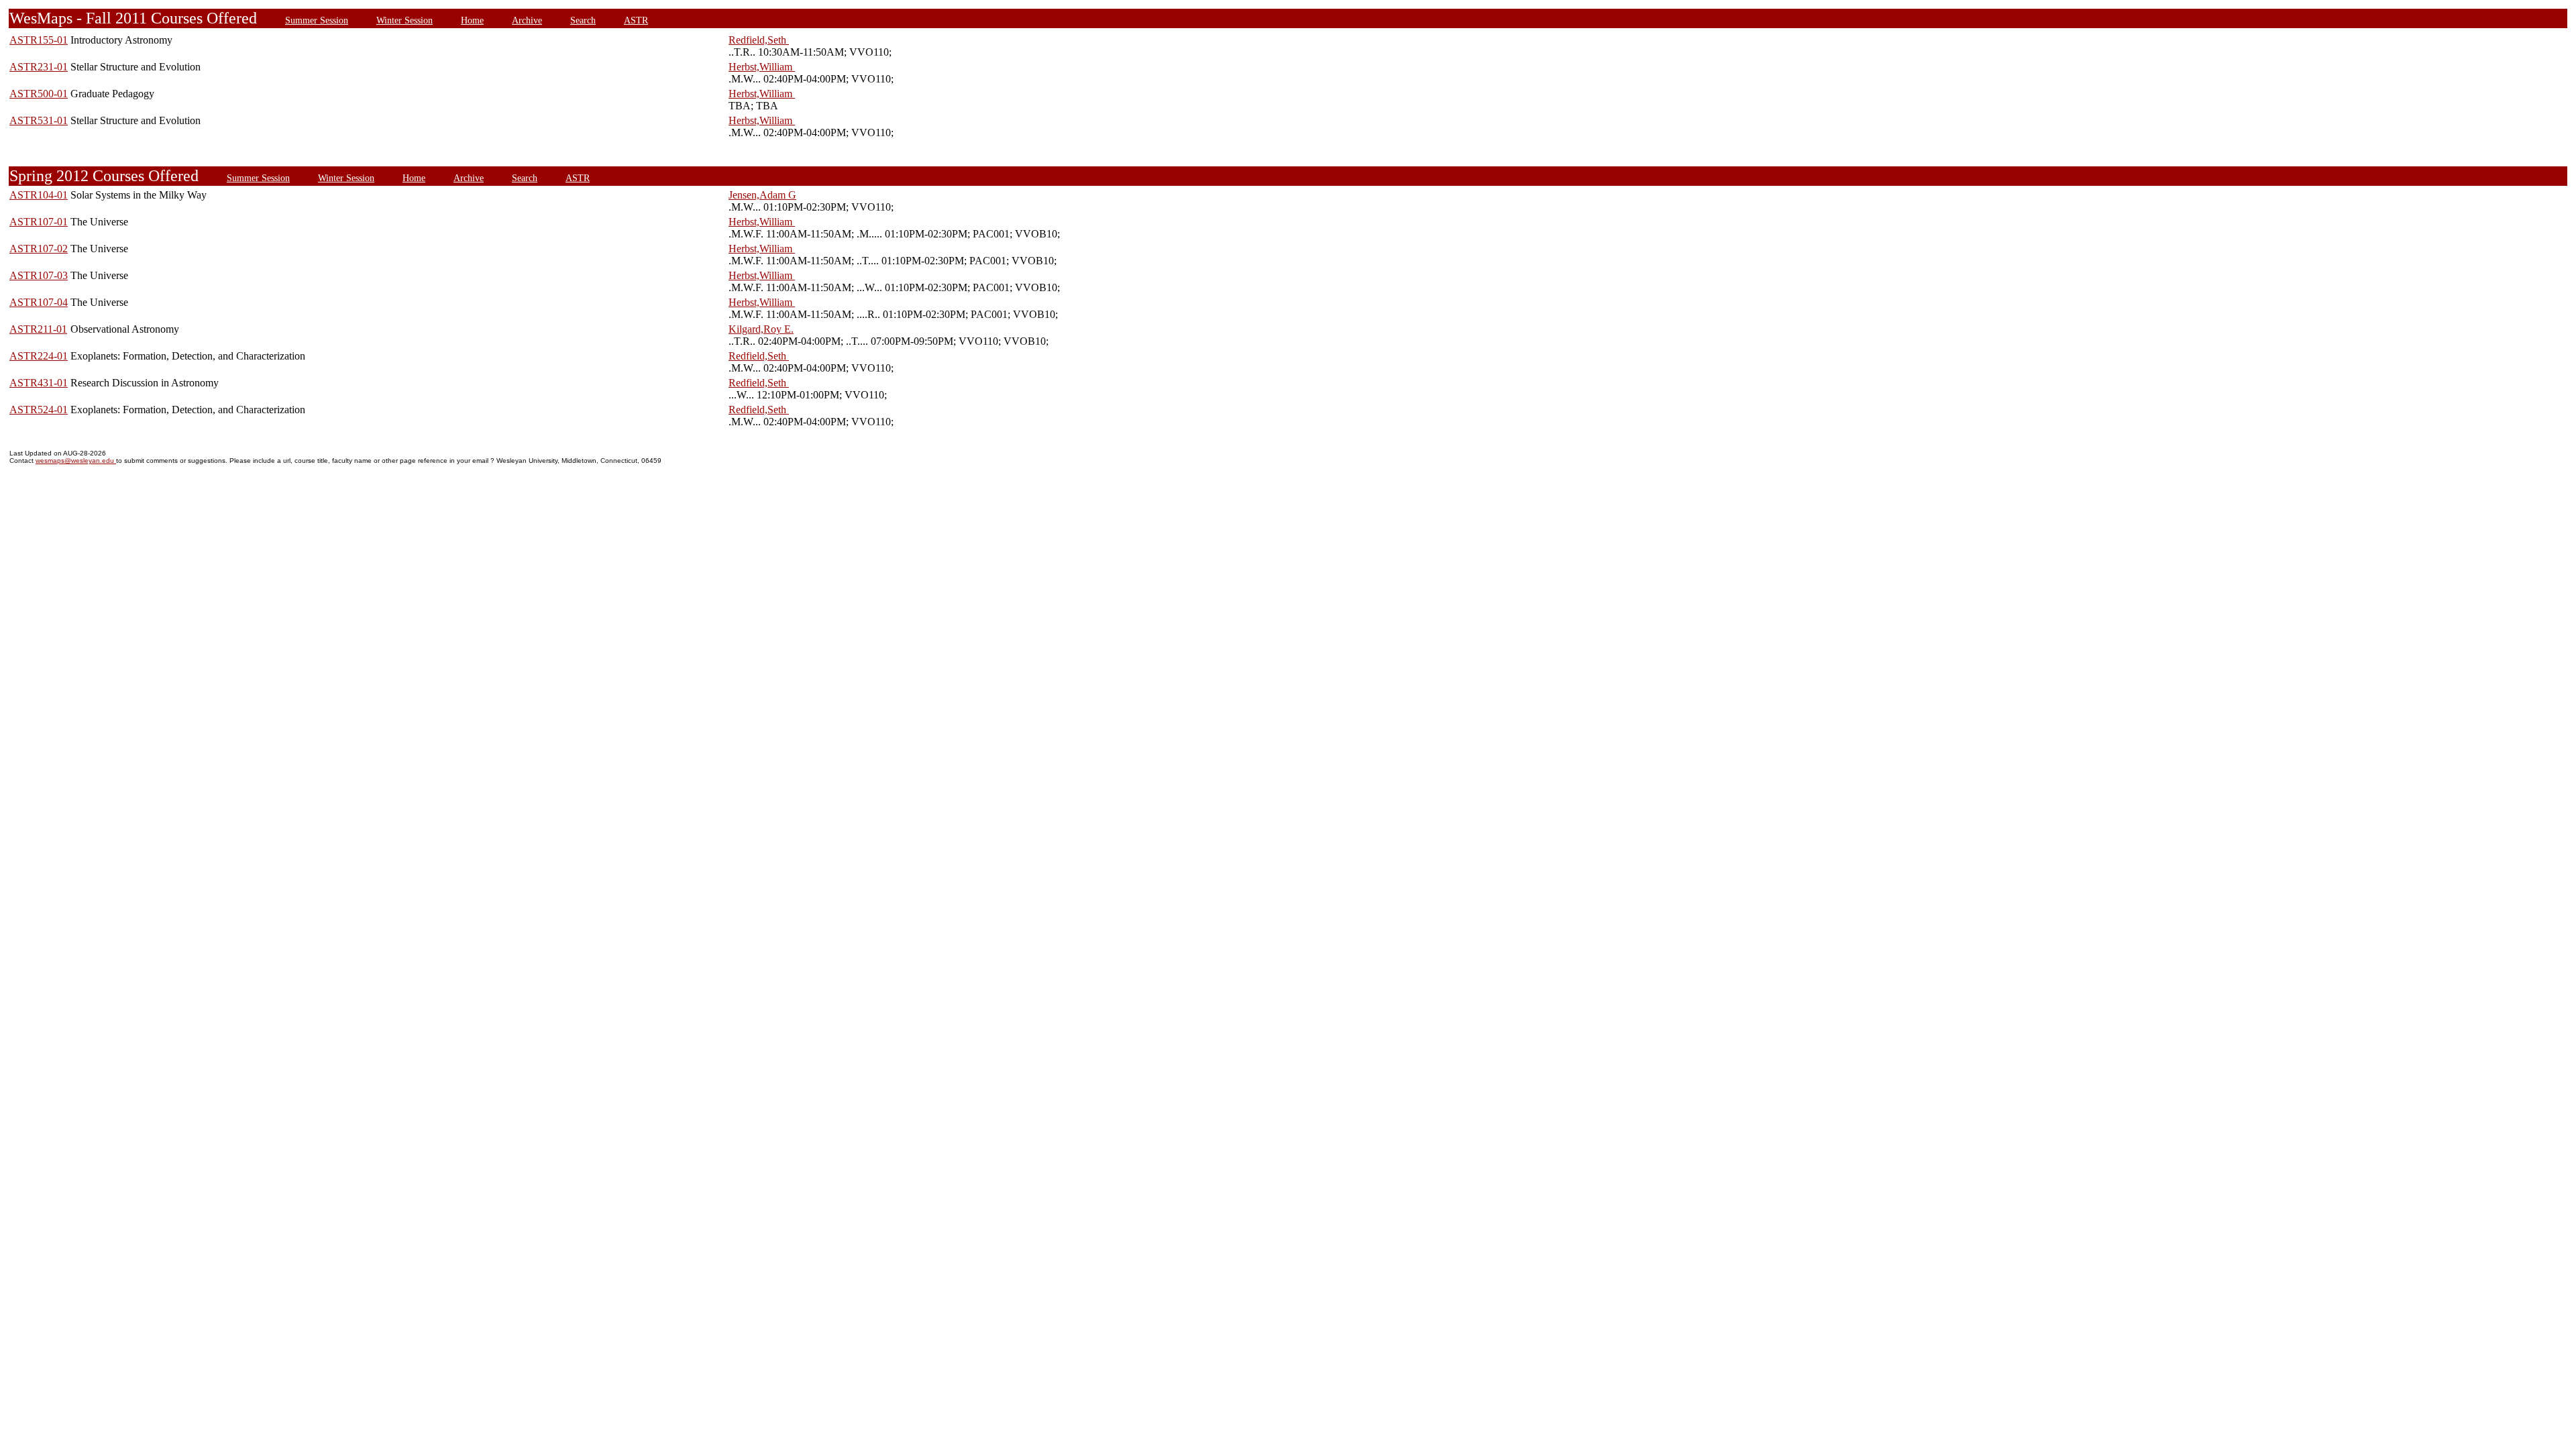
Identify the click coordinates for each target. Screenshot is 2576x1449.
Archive (527, 20)
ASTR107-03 (39, 275)
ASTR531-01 (39, 120)
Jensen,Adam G (762, 195)
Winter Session (405, 20)
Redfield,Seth (759, 40)
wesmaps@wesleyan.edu (76, 461)
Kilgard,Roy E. (761, 329)
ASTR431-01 (39, 383)
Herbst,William (762, 67)
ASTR (636, 20)
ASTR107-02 (39, 249)
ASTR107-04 (39, 302)
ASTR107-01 (39, 222)
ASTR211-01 (38, 329)
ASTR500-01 (39, 94)
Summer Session (317, 20)
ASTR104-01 (39, 195)
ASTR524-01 (39, 410)
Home (472, 20)
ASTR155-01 (39, 40)
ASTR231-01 (39, 67)
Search (583, 20)
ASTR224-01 (39, 356)
